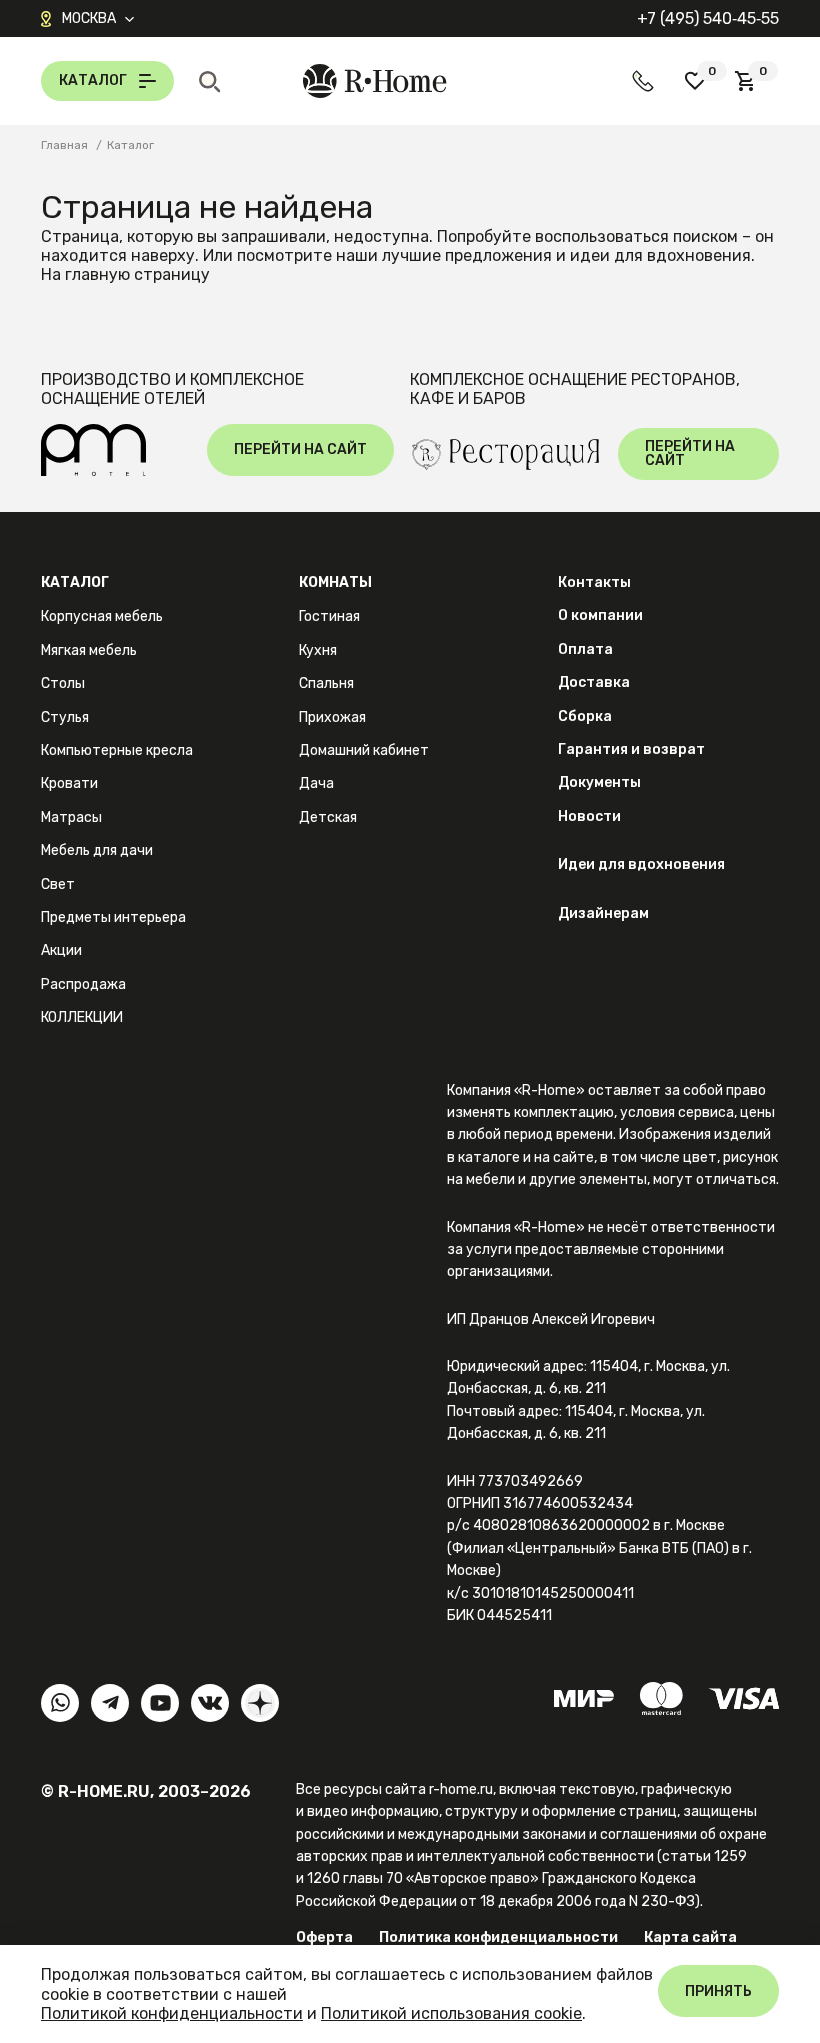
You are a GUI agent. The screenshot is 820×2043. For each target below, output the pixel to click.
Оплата (585, 649)
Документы (599, 782)
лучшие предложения (467, 255)
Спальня (326, 683)
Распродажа (83, 984)
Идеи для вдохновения (641, 864)
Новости (589, 816)
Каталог (75, 582)
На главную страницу (125, 274)
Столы (63, 683)
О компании (600, 615)
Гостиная (329, 616)
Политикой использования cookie (451, 2013)
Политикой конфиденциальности (172, 2013)
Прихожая (332, 717)
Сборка (585, 716)
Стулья (65, 717)
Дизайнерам (603, 913)
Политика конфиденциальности (498, 1937)
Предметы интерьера (113, 917)
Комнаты (335, 582)
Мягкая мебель (89, 650)
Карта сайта (690, 1937)
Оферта (324, 1937)
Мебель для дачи (97, 850)
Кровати (69, 783)
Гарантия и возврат (631, 749)
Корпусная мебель (102, 616)
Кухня (318, 650)
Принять (718, 1991)
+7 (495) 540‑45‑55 (708, 18)
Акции (61, 950)
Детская (328, 817)
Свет (58, 884)
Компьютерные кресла (117, 750)
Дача (316, 783)
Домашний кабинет (364, 750)
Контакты (594, 582)
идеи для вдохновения (660, 255)
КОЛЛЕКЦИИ (82, 1017)
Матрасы (71, 817)
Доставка (594, 682)
